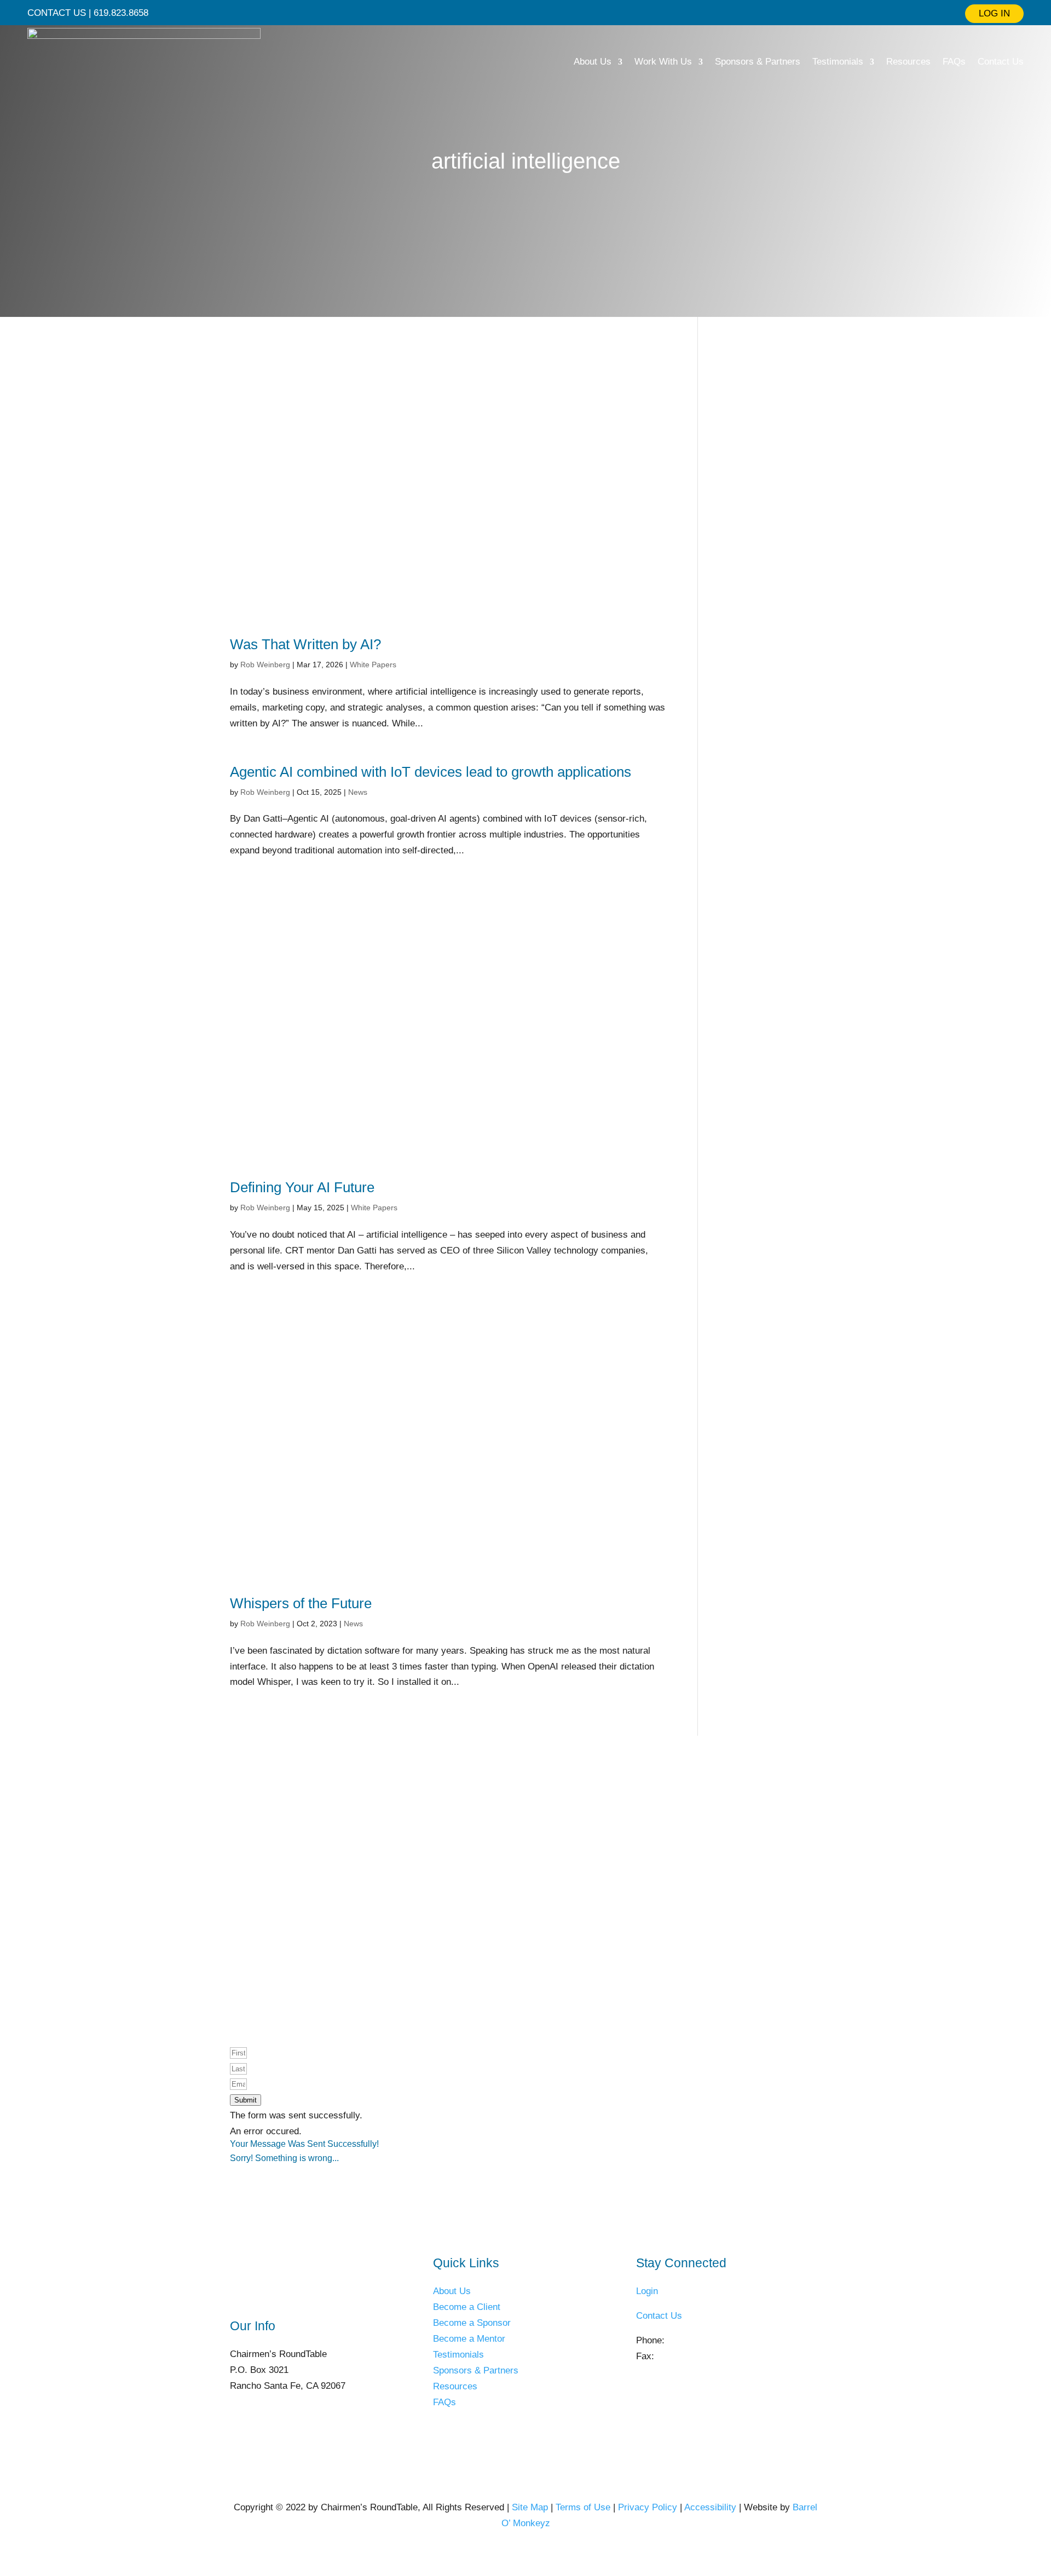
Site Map (530, 2507)
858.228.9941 (684, 2356)
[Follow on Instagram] (555, 13)
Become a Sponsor (472, 2323)
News (358, 792)
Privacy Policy (648, 2507)
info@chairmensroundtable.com (701, 2372)
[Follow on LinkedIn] (496, 13)
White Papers (373, 665)
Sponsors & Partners (758, 62)
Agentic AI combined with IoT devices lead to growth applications (431, 772)
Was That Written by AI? (305, 644)
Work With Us (663, 62)
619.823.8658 (695, 2340)
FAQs (954, 62)
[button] (246, 2100)
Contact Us (1001, 62)
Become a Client (467, 2307)
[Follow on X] (516, 13)
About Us (593, 62)
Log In (994, 13)
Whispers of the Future (301, 1603)
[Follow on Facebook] (535, 13)
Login (647, 2291)
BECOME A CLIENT (452, 1874)
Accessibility (710, 2507)
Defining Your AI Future (302, 1187)
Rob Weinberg (265, 665)
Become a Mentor (469, 2339)
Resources (908, 62)
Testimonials (838, 62)
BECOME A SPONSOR (591, 1874)
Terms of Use (583, 2507)
